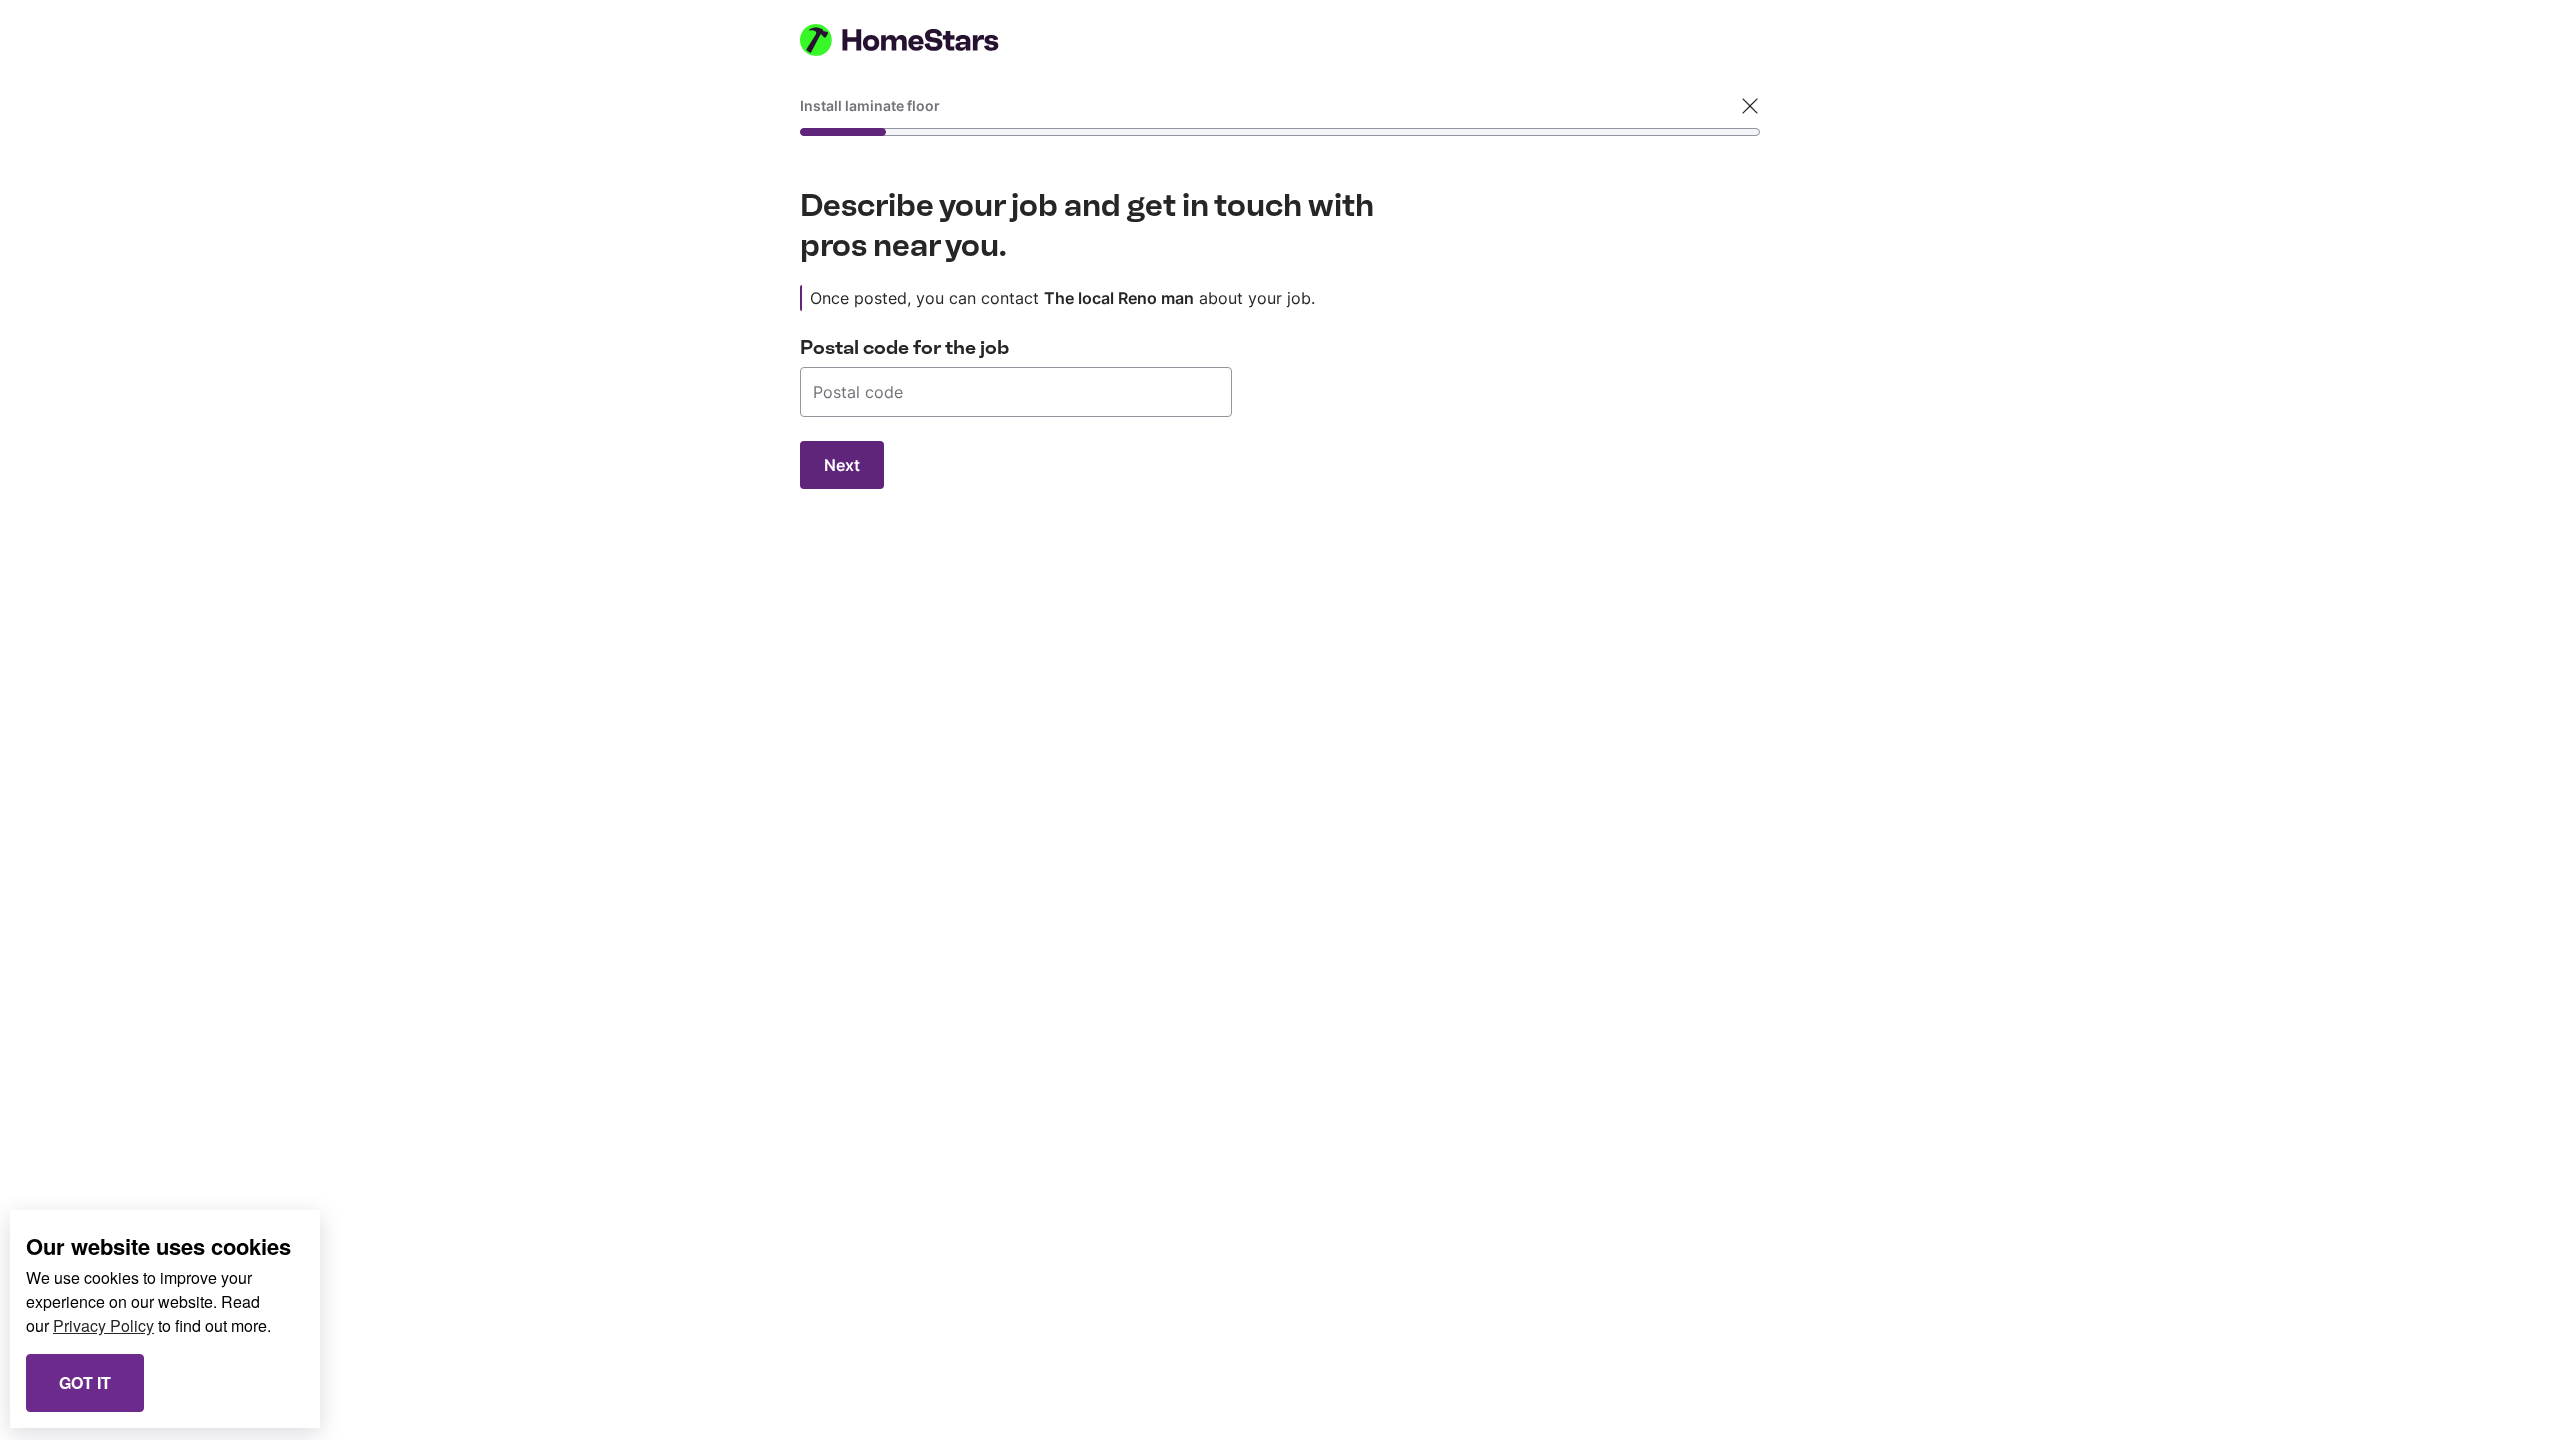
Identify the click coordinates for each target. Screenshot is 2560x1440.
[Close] (1750, 106)
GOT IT (85, 1382)
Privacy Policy (103, 1325)
